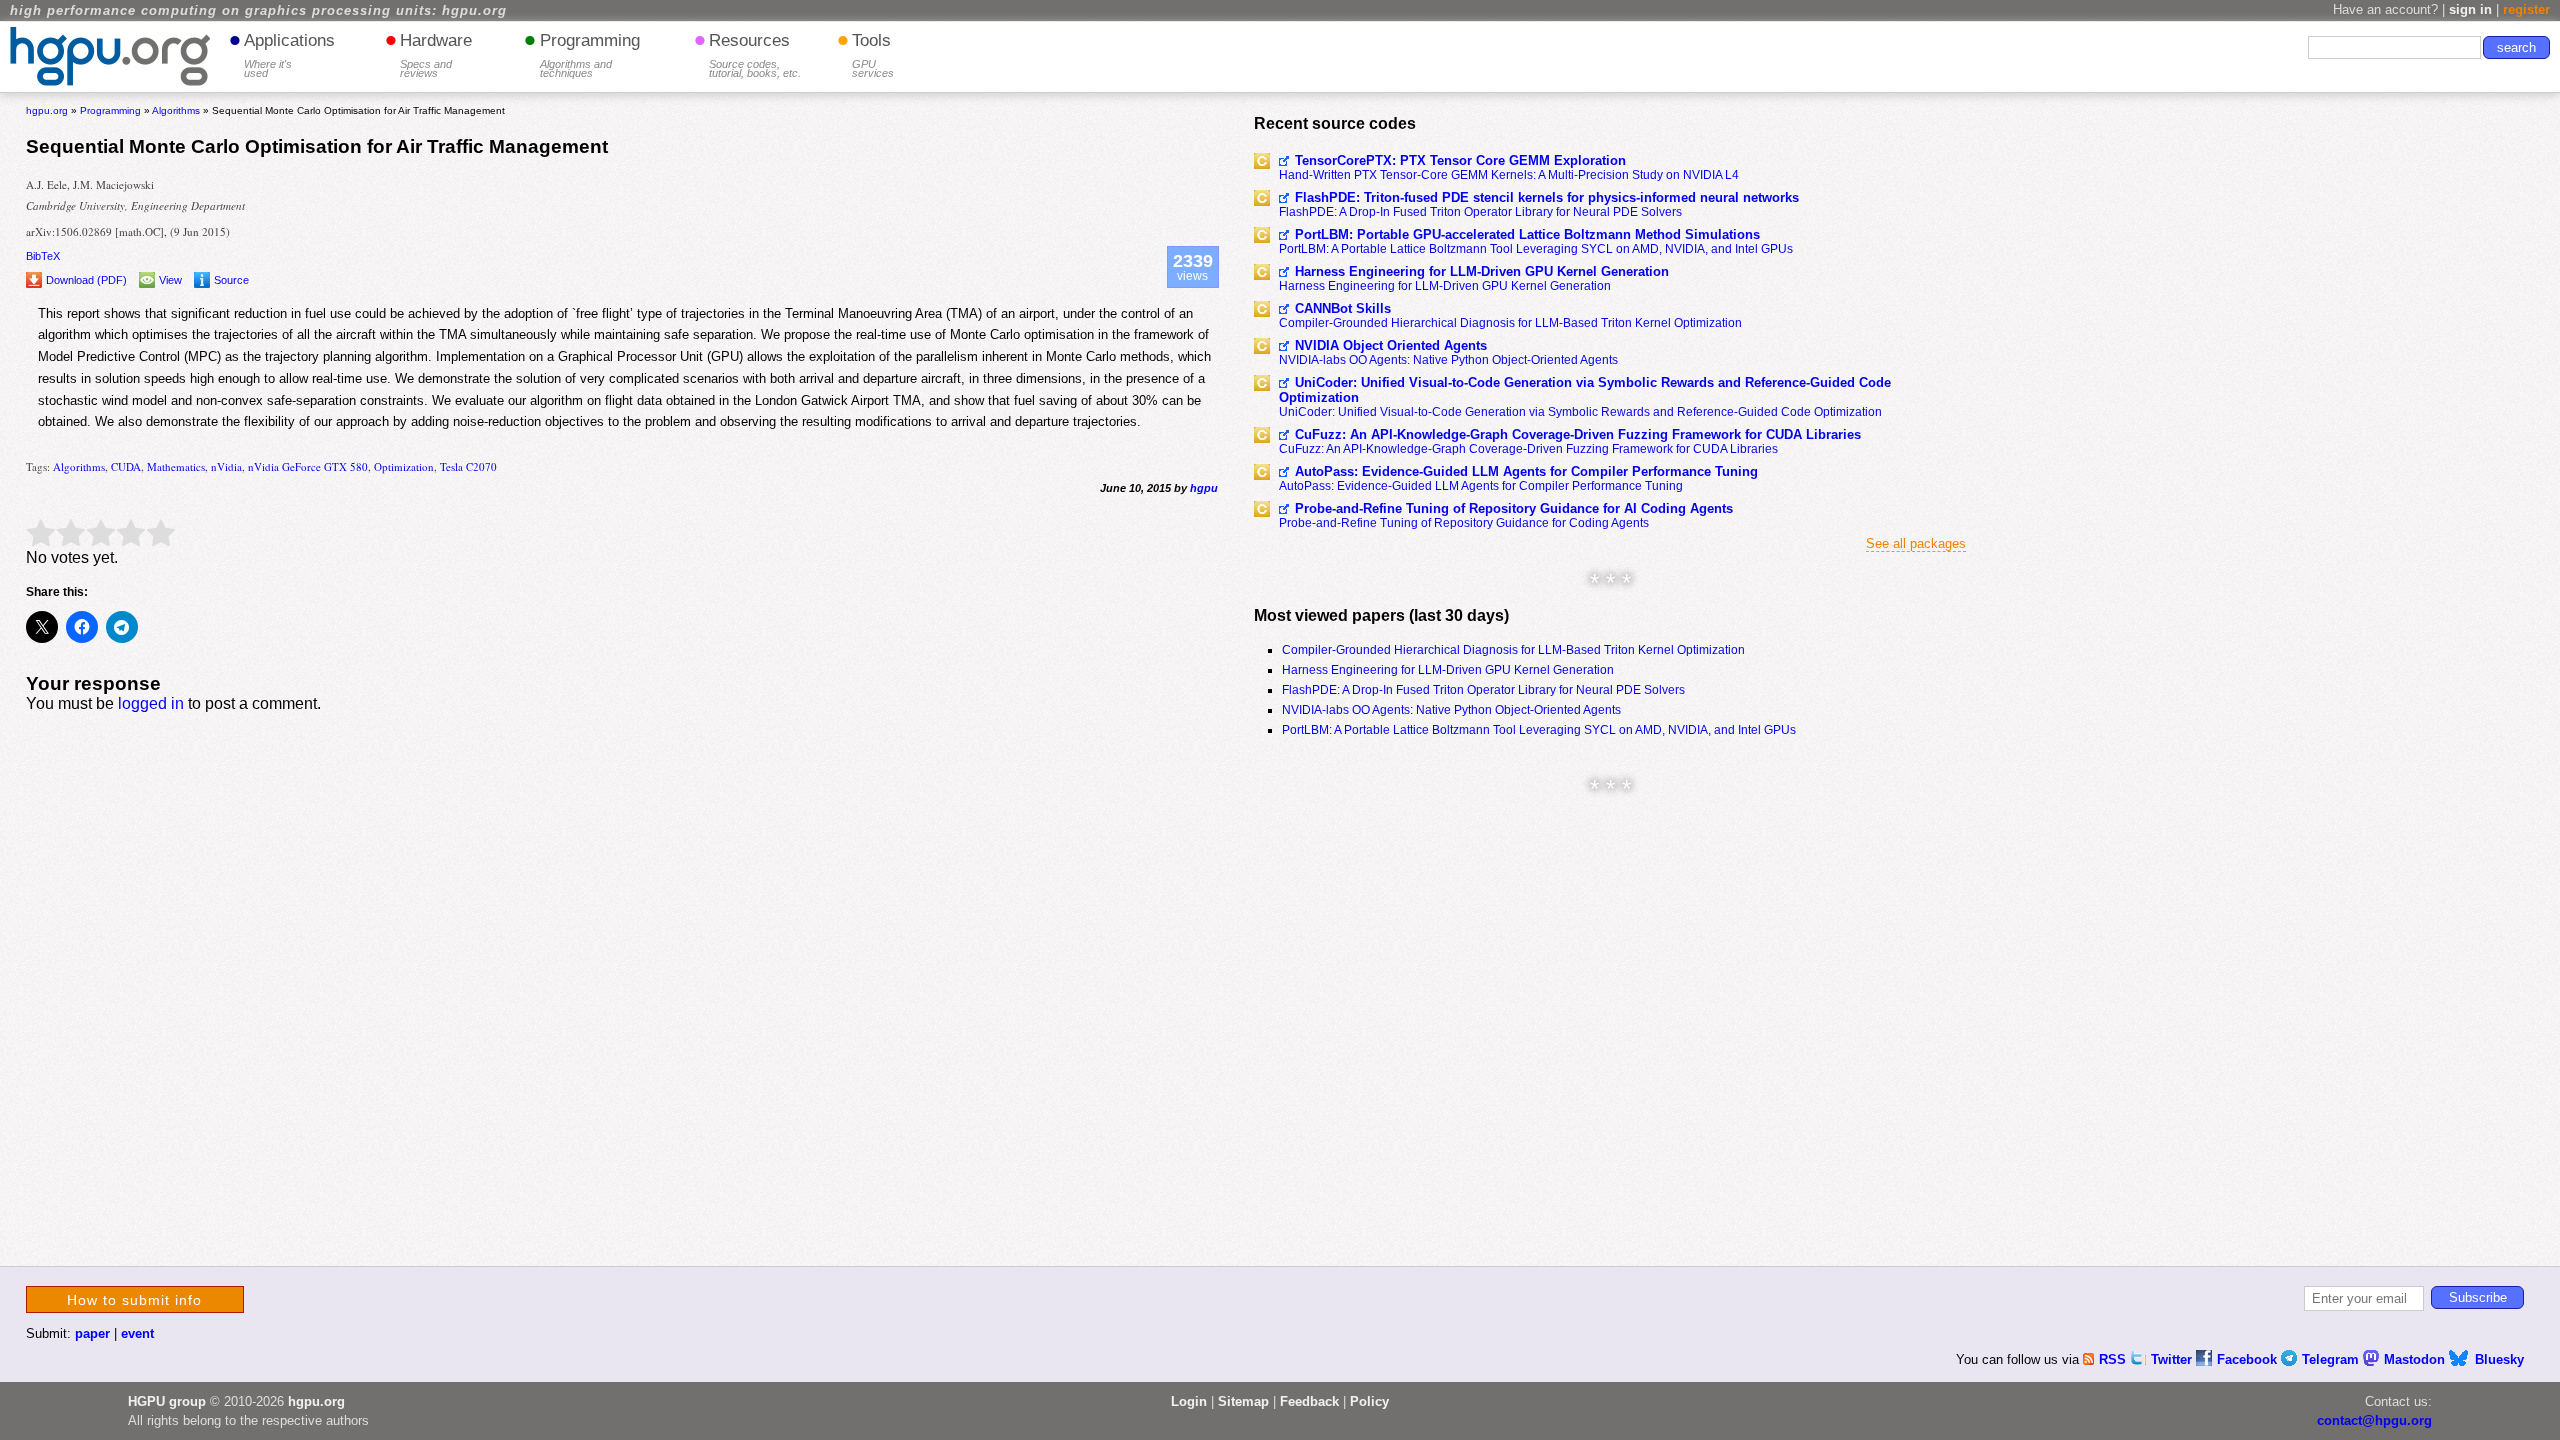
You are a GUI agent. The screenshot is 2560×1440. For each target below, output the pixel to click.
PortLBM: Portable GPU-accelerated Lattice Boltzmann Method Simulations (1527, 234)
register (2526, 9)
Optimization (404, 466)
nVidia (226, 466)
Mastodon (2416, 1359)
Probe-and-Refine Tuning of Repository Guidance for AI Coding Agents (1514, 508)
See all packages (1916, 543)
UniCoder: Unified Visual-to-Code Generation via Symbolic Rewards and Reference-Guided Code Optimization (1585, 390)
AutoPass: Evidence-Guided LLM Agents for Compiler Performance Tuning (1526, 471)
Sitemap (1243, 1401)
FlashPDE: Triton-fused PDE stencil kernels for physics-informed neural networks (1547, 197)
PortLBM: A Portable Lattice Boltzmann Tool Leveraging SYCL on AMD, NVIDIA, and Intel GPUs (1536, 249)
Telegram (2332, 1359)
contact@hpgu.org (2374, 1420)
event (137, 1333)
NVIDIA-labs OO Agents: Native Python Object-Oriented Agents (1448, 360)
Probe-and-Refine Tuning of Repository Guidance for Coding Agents (1464, 523)
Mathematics (176, 466)
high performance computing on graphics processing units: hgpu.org (258, 11)
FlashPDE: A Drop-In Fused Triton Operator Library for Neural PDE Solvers (1480, 212)
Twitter (2173, 1359)
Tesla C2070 (468, 466)
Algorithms (79, 466)
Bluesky (2499, 1359)
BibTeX (43, 256)
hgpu (1204, 488)
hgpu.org (47, 110)
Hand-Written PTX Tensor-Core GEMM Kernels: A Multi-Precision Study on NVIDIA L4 (1509, 175)
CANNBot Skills (1343, 308)
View (170, 280)
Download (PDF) (86, 280)
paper (92, 1333)
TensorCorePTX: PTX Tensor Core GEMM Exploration (1460, 160)
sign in (2470, 9)
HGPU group (167, 1401)
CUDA (126, 466)
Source (231, 280)
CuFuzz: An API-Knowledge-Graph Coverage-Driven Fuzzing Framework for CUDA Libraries (1578, 434)
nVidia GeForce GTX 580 (308, 466)
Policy (1369, 1401)
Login (1189, 1401)
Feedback (1309, 1401)
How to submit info (134, 1300)
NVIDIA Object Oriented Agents (1391, 345)
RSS (2114, 1359)
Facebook (2249, 1359)
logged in (151, 703)
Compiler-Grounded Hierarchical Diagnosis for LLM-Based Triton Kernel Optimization (1510, 323)
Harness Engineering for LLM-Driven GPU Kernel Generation (1482, 271)
